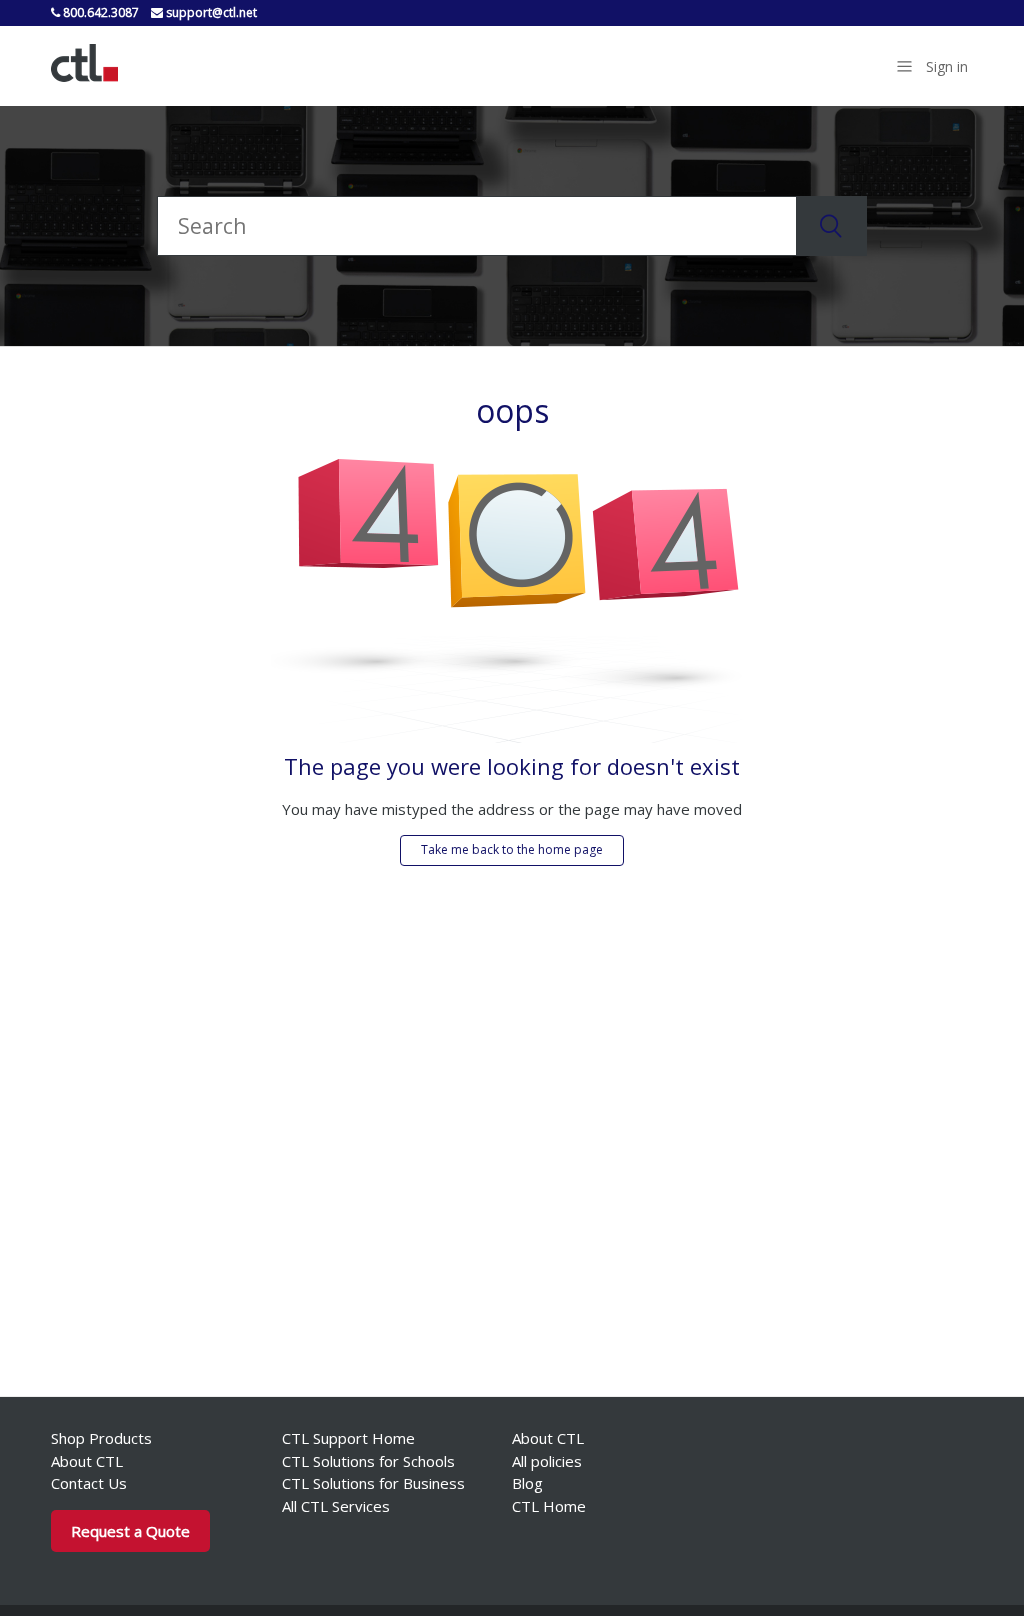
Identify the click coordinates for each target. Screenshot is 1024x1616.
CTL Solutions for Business (373, 1483)
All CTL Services (336, 1506)
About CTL (87, 1461)
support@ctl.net (210, 12)
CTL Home (549, 1506)
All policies (547, 1461)
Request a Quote (130, 1531)
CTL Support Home (348, 1438)
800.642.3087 (99, 12)
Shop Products (101, 1438)
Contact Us (89, 1483)
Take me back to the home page (512, 849)
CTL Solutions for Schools (368, 1461)
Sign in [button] (947, 66)
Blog (527, 1483)
